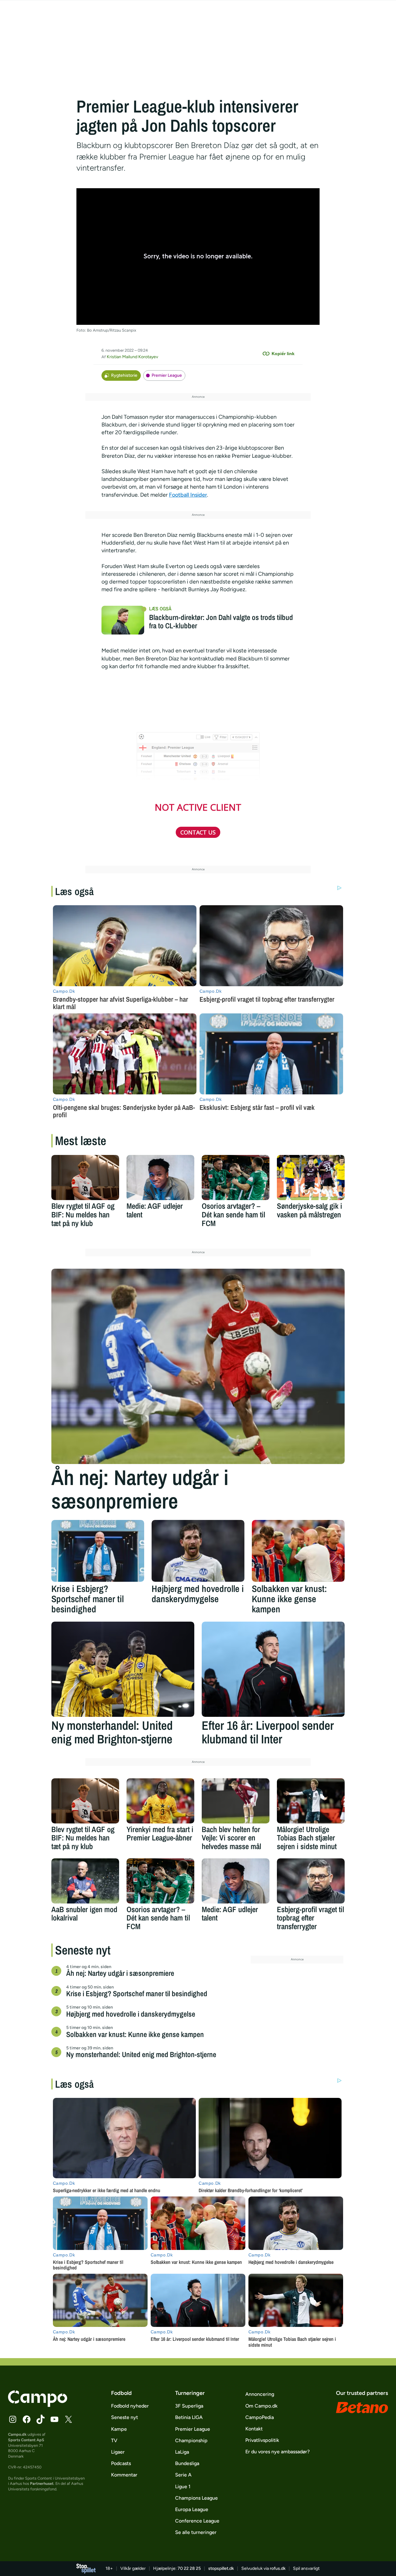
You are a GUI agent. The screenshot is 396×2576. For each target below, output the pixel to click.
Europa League (192, 2509)
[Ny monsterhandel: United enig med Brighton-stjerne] (123, 1669)
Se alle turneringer (196, 2532)
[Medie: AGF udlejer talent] (160, 1178)
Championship (191, 2440)
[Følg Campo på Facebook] (27, 2419)
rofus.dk (278, 2568)
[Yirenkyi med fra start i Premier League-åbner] (160, 1801)
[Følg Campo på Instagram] (13, 2419)
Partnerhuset (42, 2483)
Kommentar (124, 2475)
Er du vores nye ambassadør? (278, 2452)
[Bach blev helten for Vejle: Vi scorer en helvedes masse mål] (236, 1801)
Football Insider (188, 495)
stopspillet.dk (221, 2568)
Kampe (119, 2429)
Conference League (197, 2521)
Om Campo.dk (261, 2406)
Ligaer (118, 2452)
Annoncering (260, 2394)
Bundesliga (187, 2463)
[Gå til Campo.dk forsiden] (38, 2405)
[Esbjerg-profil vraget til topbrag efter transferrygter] (311, 1881)
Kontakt (254, 2429)
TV (114, 2440)
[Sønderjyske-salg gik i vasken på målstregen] (311, 1178)
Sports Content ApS (26, 2440)
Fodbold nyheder (130, 2406)
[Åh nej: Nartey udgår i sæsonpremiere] (198, 1366)
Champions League (196, 2498)
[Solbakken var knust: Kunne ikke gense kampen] (298, 1551)
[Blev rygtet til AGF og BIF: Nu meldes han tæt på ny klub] (85, 1178)
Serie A (183, 2475)
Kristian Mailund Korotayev (132, 357)
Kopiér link (283, 354)
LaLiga (182, 2452)
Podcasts (121, 2463)
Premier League (167, 375)
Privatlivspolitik (262, 2440)
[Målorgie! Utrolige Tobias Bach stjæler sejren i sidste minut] (311, 1801)
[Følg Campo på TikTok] (41, 2419)
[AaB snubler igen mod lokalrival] (85, 1881)
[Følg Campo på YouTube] (54, 2419)
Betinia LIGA (189, 2417)
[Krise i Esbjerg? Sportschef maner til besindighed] (98, 1551)
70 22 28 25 (189, 2568)
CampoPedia (260, 2417)
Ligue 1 (183, 2487)
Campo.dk (17, 2434)
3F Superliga (189, 2406)
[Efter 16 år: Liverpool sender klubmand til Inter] (273, 1669)
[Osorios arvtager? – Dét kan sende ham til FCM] (236, 1178)
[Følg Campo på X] (68, 2419)
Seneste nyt (125, 2417)
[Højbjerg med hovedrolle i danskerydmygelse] (198, 1551)
